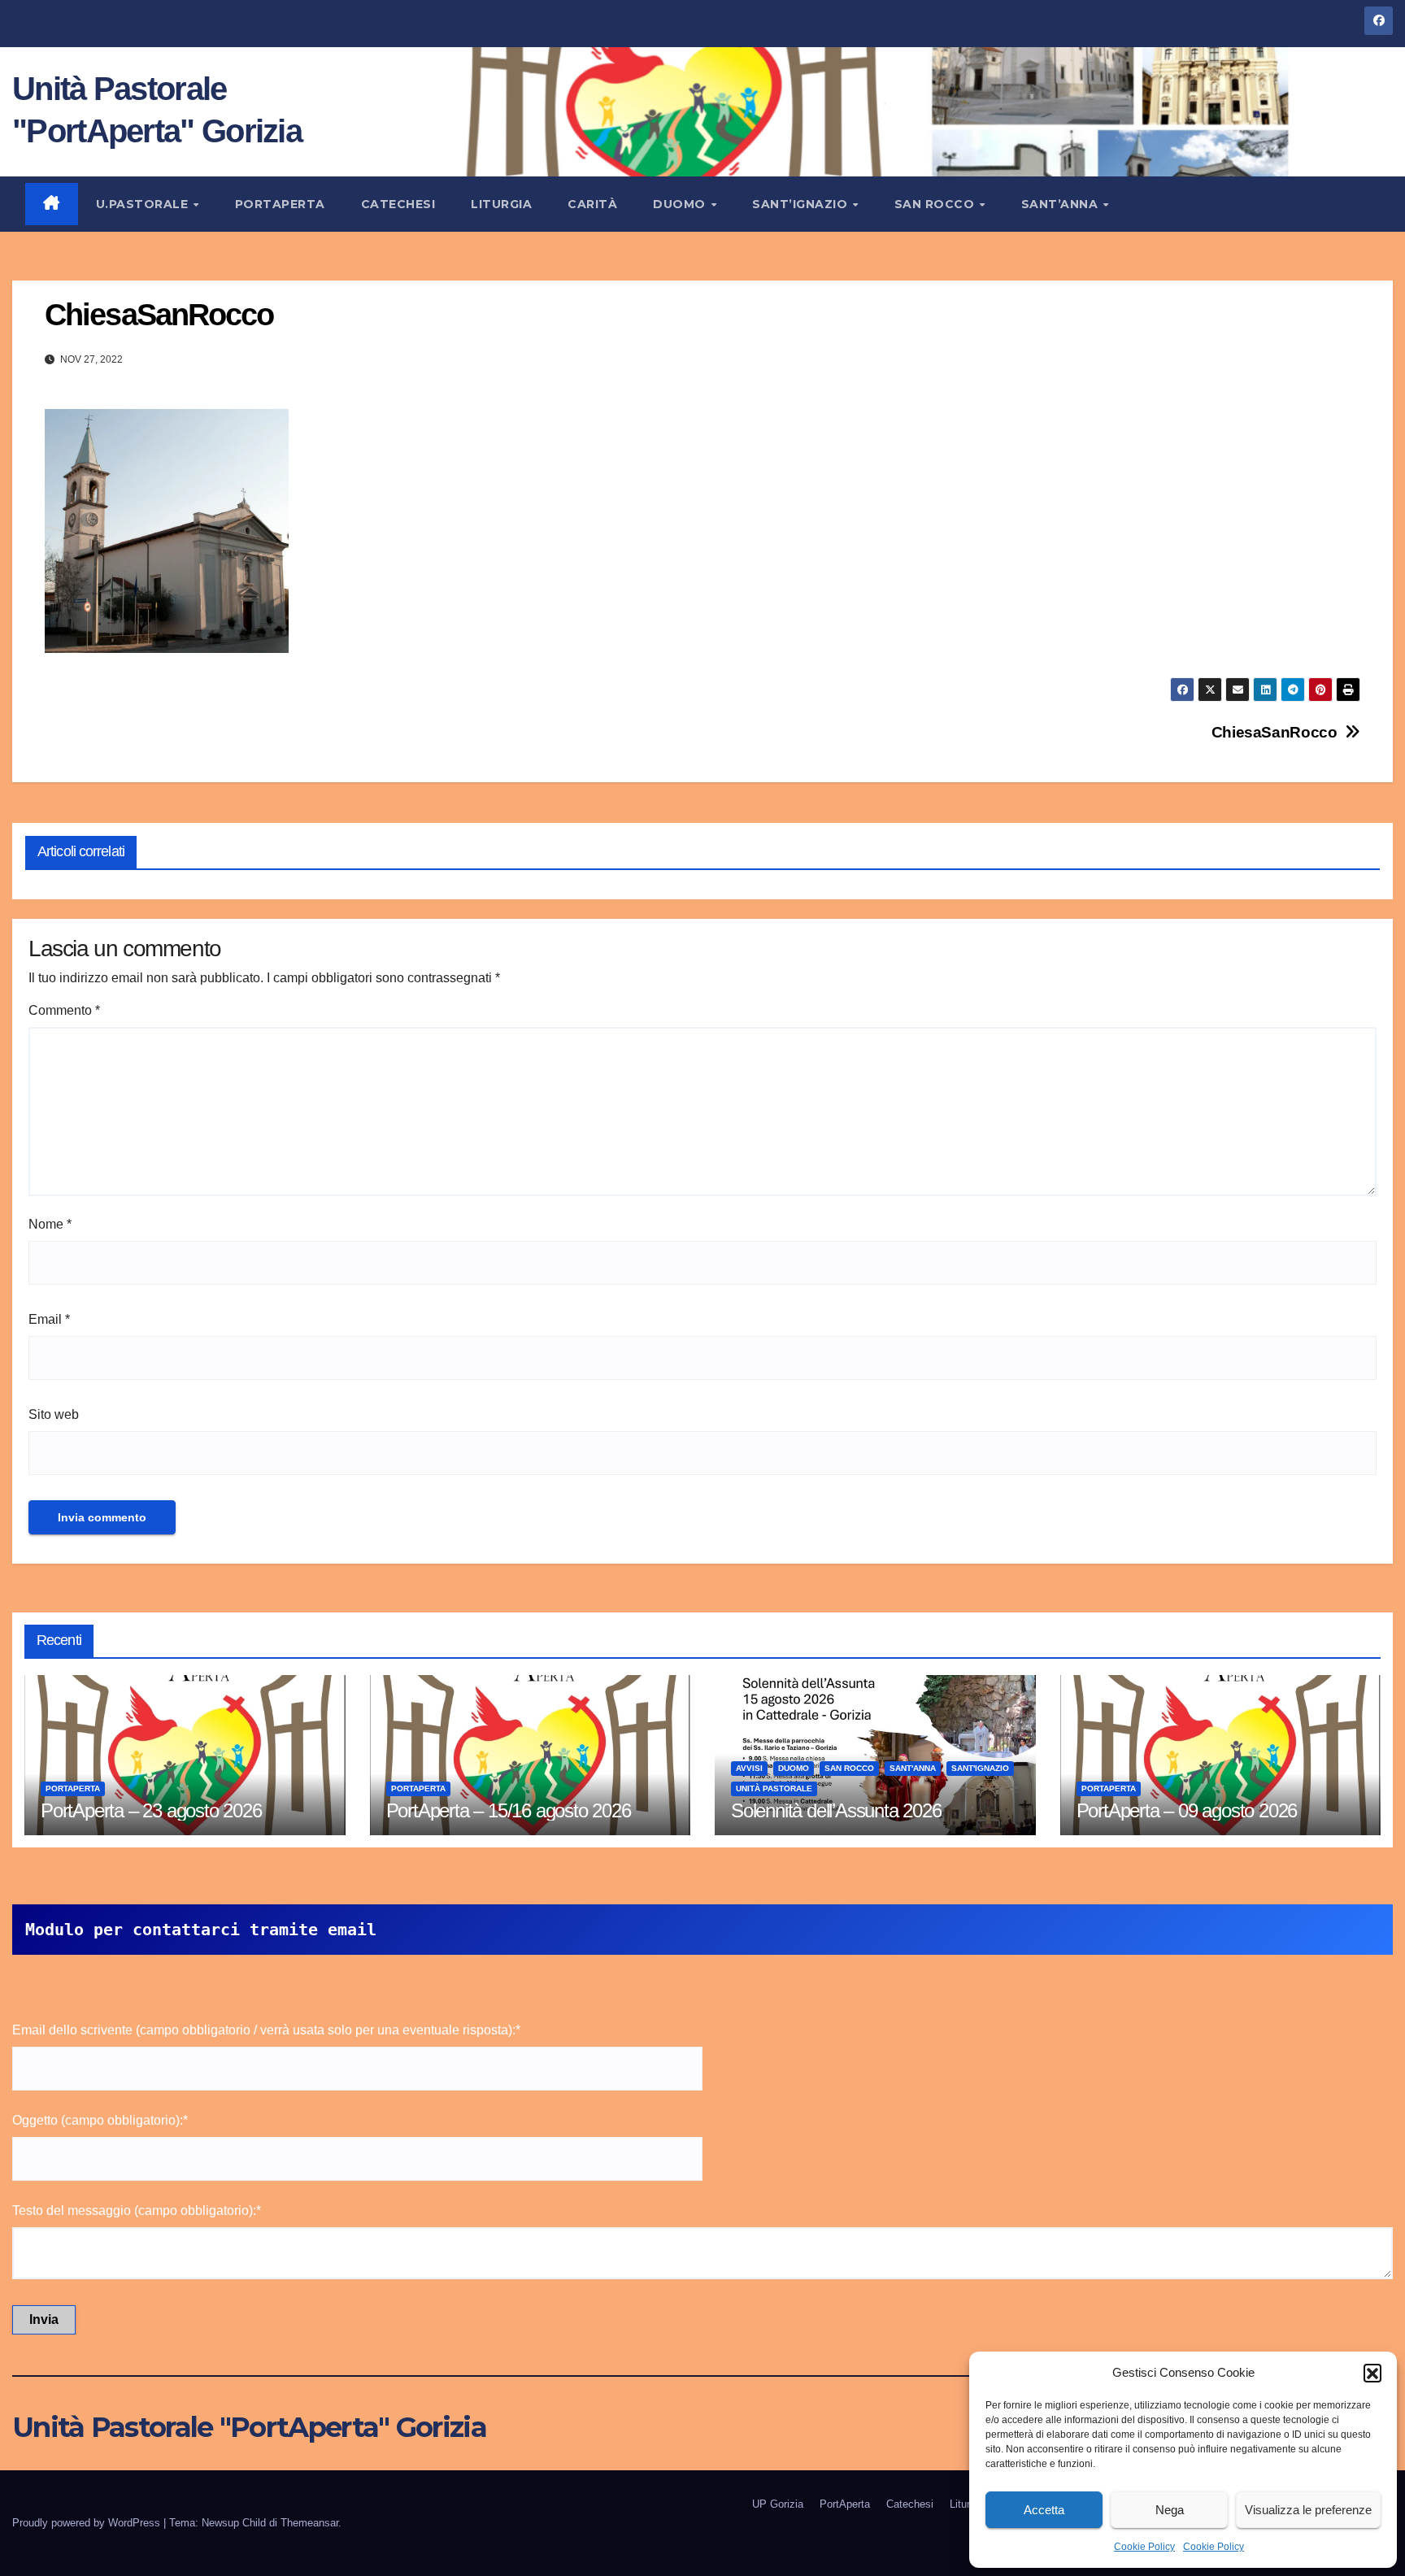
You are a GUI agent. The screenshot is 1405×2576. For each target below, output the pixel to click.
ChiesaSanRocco (1275, 732)
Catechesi (398, 204)
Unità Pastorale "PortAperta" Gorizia (249, 2427)
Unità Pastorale (774, 1788)
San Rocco (936, 204)
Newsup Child (234, 2523)
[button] (1372, 2373)
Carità (592, 204)
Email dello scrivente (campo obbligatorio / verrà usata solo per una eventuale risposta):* (266, 2030)
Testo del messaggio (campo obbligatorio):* (137, 2210)
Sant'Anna (913, 1768)
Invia (44, 2319)
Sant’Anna (1061, 204)
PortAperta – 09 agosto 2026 (1187, 1810)
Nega (1170, 2510)
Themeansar (309, 2523)
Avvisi (749, 1768)
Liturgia (501, 204)
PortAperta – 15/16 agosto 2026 (509, 1810)
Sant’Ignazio (802, 204)
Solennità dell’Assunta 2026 (836, 1810)
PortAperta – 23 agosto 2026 (151, 1810)
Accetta (1044, 2510)
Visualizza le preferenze (1308, 2510)
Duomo (681, 204)
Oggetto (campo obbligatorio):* (100, 2120)
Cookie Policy (1144, 2547)
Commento (64, 1010)
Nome (50, 1224)
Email (49, 1319)
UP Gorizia (778, 2504)
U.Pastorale (144, 204)
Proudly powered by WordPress (88, 2523)
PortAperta (280, 204)
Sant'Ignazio (980, 1768)
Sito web (54, 1414)
